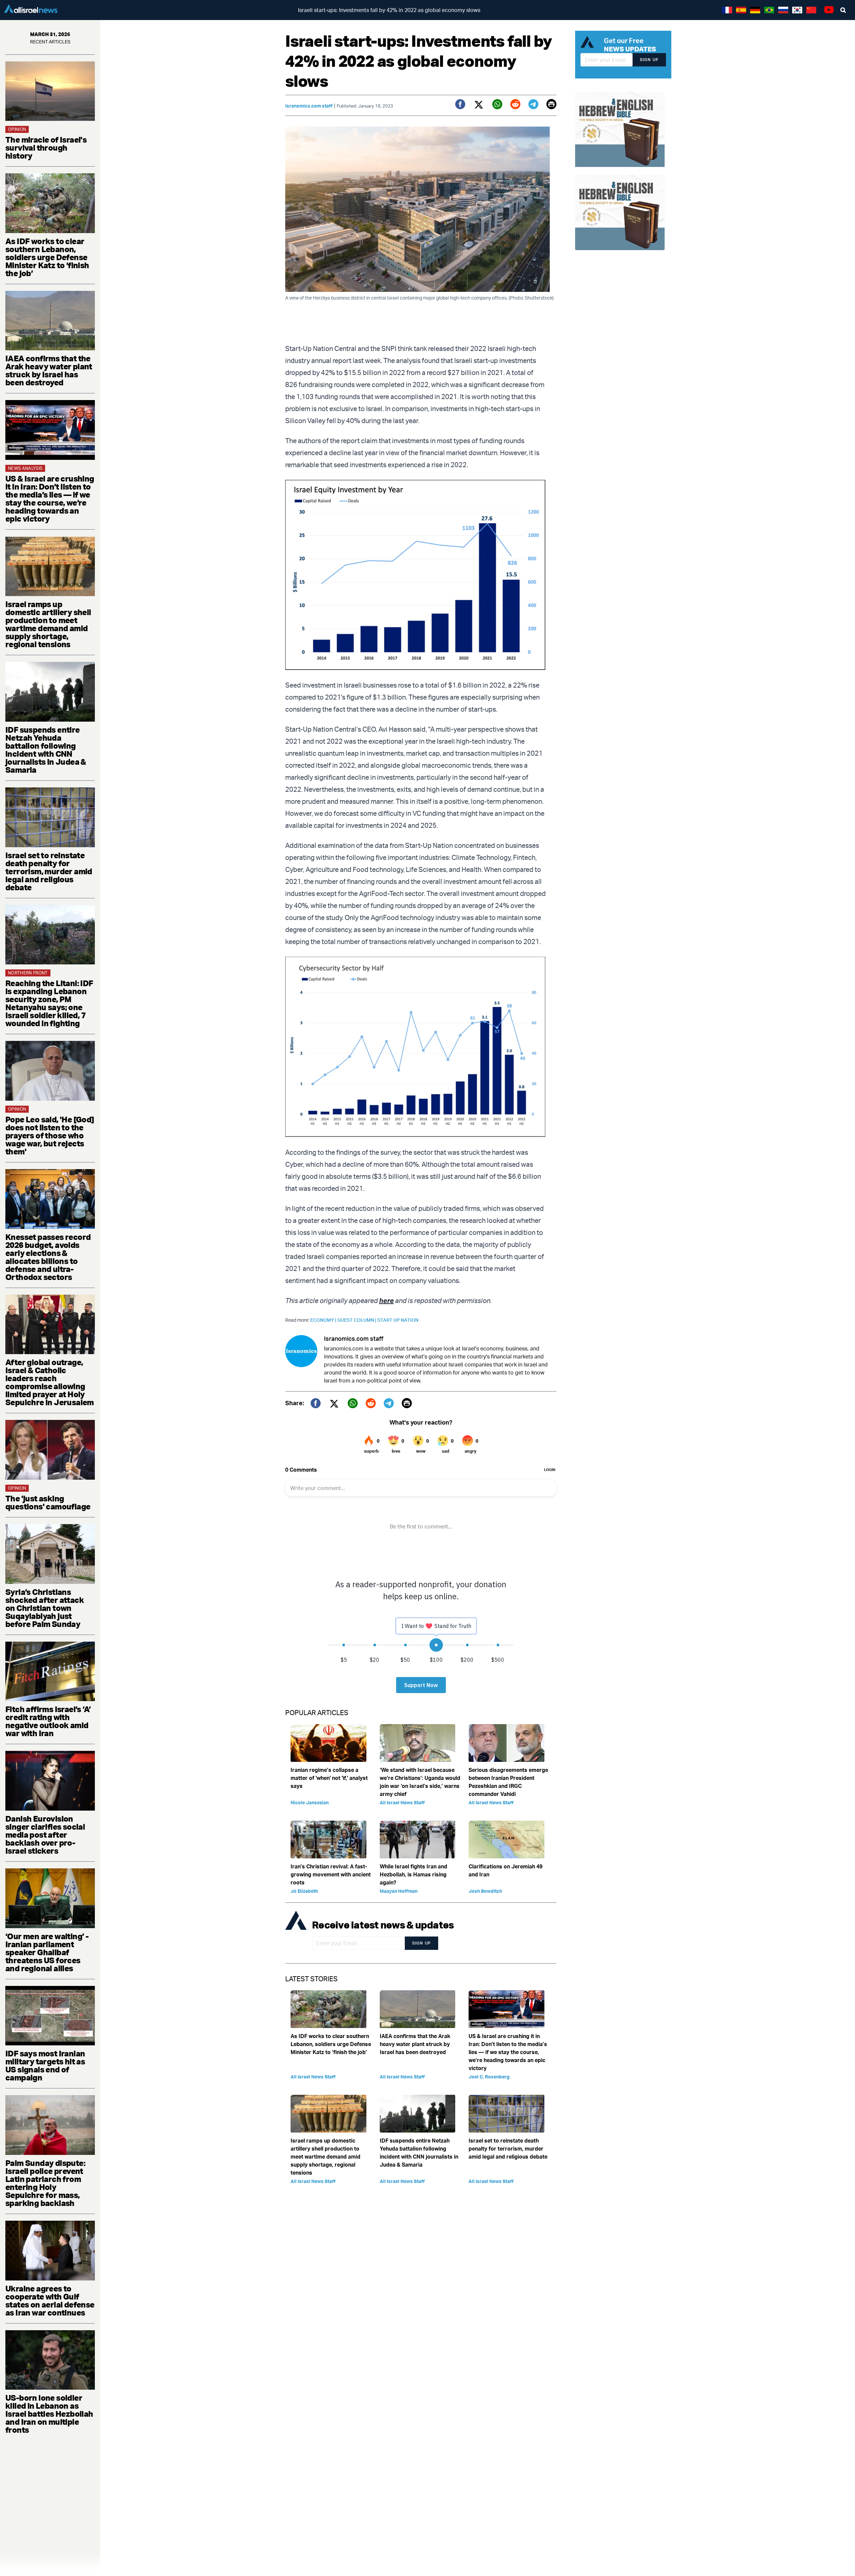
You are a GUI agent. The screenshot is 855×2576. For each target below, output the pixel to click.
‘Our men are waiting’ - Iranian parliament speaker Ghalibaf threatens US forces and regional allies (47, 1952)
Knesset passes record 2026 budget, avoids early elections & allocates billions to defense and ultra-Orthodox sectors (48, 1257)
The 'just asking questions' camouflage (48, 1502)
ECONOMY (324, 1320)
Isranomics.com (344, 1348)
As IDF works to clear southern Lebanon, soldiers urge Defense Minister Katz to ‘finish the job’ (47, 257)
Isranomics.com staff (309, 106)
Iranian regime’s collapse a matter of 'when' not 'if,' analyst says (329, 1778)
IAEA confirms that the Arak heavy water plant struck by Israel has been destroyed (49, 370)
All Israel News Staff (402, 1802)
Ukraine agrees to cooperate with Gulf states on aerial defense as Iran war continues (50, 2301)
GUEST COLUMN (357, 1320)
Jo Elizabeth (304, 1891)
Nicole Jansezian (310, 1802)
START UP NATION (398, 1320)
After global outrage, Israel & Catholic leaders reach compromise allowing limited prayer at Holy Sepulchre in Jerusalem (50, 1382)
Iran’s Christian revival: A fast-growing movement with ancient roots (331, 1874)
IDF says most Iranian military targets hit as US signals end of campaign (45, 2065)
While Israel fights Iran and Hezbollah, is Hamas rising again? (413, 1874)
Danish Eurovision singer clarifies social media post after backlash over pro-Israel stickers (45, 1835)
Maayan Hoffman (399, 1891)
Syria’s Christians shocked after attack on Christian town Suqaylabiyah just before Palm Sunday (45, 1608)
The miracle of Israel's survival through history (46, 148)
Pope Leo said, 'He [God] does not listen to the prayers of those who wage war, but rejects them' (50, 1135)
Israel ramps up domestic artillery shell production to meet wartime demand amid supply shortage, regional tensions (48, 624)
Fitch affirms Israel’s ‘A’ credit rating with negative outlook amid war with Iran (48, 1721)
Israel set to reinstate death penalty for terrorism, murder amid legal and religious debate (49, 871)
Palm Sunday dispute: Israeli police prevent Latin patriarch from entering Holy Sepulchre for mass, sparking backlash (45, 2183)
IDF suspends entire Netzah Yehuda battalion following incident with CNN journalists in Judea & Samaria (46, 750)
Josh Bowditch (485, 1891)
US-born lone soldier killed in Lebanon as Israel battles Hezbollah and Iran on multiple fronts (49, 2414)
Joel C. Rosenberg (489, 2077)
